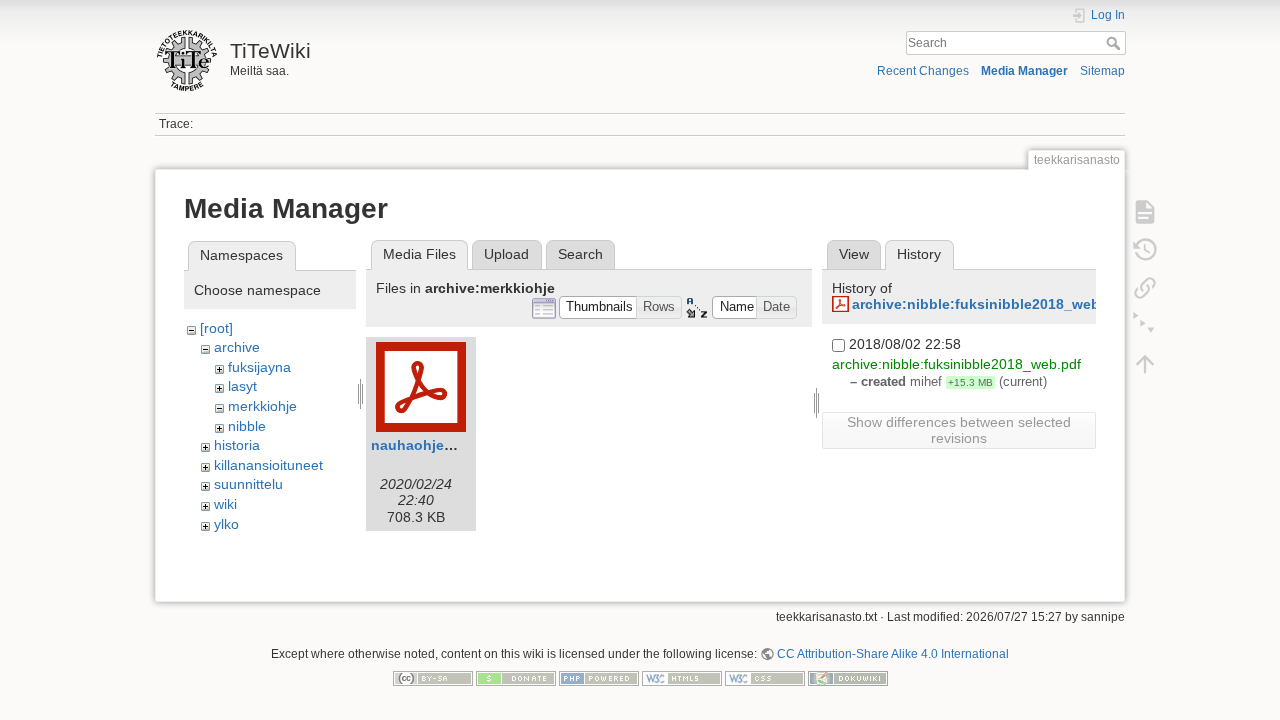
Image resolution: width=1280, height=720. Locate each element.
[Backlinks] (1145, 288)
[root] (216, 328)
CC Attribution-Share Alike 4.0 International (893, 654)
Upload (506, 254)
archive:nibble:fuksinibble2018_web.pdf (989, 304)
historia (237, 445)
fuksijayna (259, 367)
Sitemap (1102, 71)
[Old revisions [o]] (1145, 250)
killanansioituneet (268, 465)
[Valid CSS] (765, 677)
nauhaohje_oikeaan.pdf (452, 445)
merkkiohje (262, 406)
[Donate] (516, 677)
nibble (247, 426)
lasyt (242, 386)
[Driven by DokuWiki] (848, 677)
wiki (225, 504)
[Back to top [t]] (1145, 364)
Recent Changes (923, 71)
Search (1115, 43)
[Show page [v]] (1145, 212)
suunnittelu (248, 484)
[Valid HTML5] (682, 677)
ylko (226, 524)
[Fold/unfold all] (1145, 326)
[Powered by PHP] (599, 677)
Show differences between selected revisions (959, 430)
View (854, 254)
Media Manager (1024, 71)
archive (237, 347)
